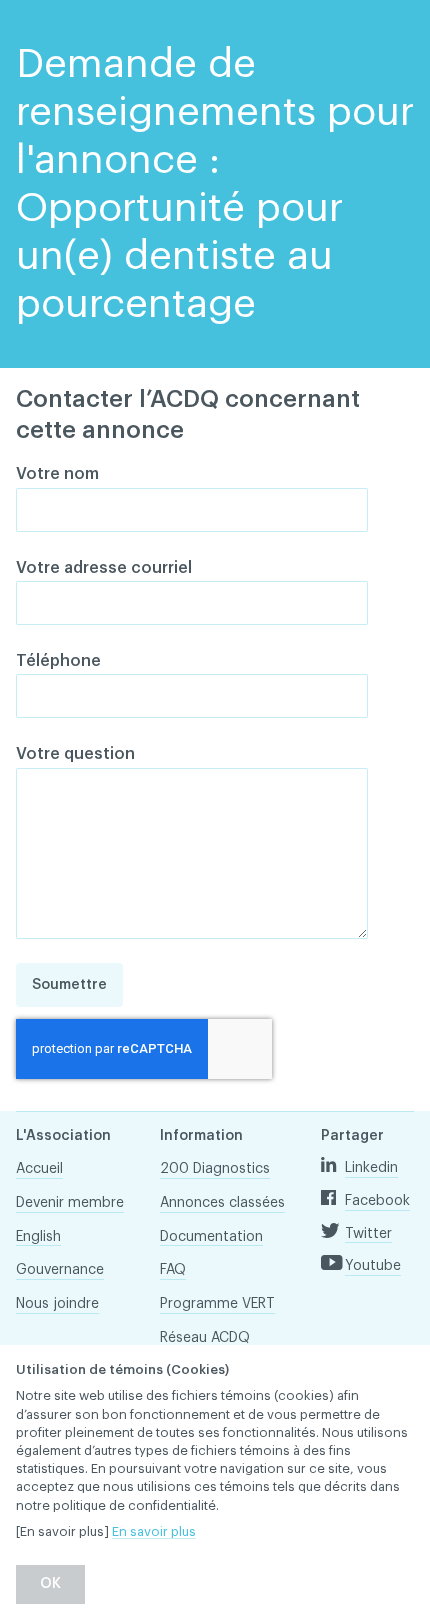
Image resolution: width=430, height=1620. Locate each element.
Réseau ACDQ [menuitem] (205, 1338)
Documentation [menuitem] (211, 1237)
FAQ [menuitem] (173, 1270)
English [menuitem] (38, 1237)
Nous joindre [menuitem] (57, 1304)
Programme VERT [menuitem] (217, 1304)
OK (50, 1584)
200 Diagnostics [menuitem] (215, 1169)
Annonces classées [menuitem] (222, 1203)
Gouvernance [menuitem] (60, 1270)
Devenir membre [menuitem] (70, 1203)
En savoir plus (154, 1531)
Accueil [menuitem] (39, 1169)
